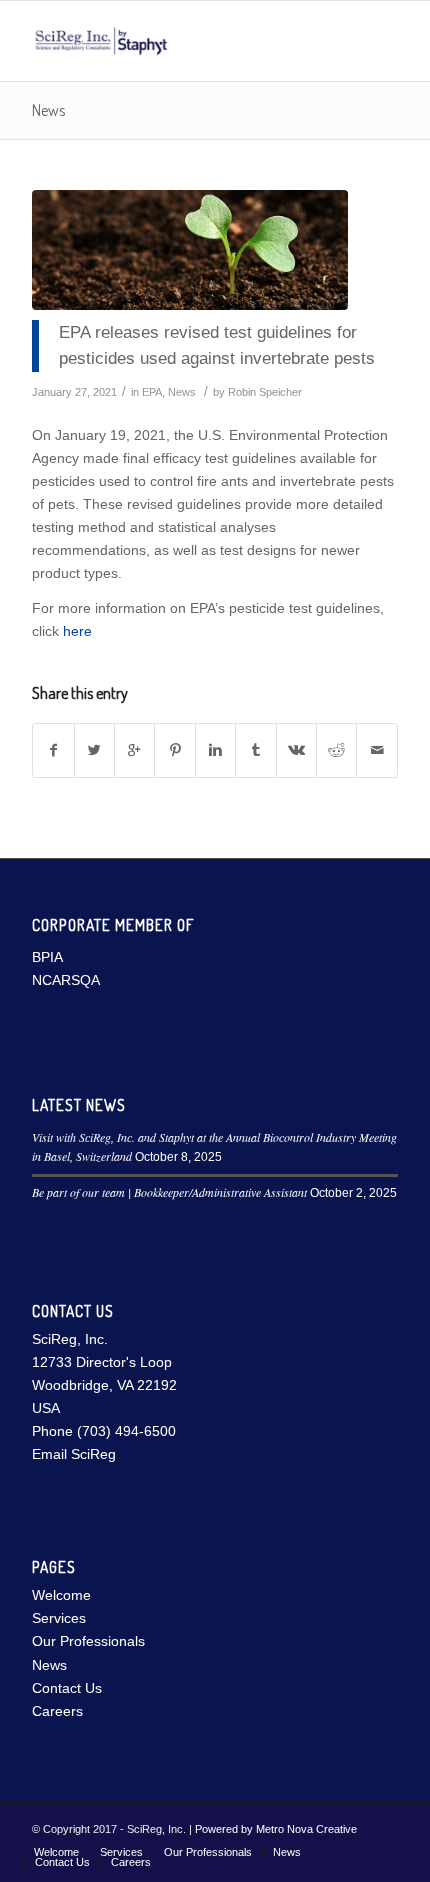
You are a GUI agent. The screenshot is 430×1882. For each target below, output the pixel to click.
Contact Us (67, 1688)
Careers (57, 1711)
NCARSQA (66, 980)
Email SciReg (74, 1454)
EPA (152, 392)
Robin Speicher (265, 392)
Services (59, 1618)
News (48, 110)
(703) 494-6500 (126, 1431)
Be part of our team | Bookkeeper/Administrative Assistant (169, 1192)
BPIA (47, 957)
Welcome (61, 1595)
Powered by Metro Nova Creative (276, 1829)
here (77, 631)
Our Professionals (88, 1641)
